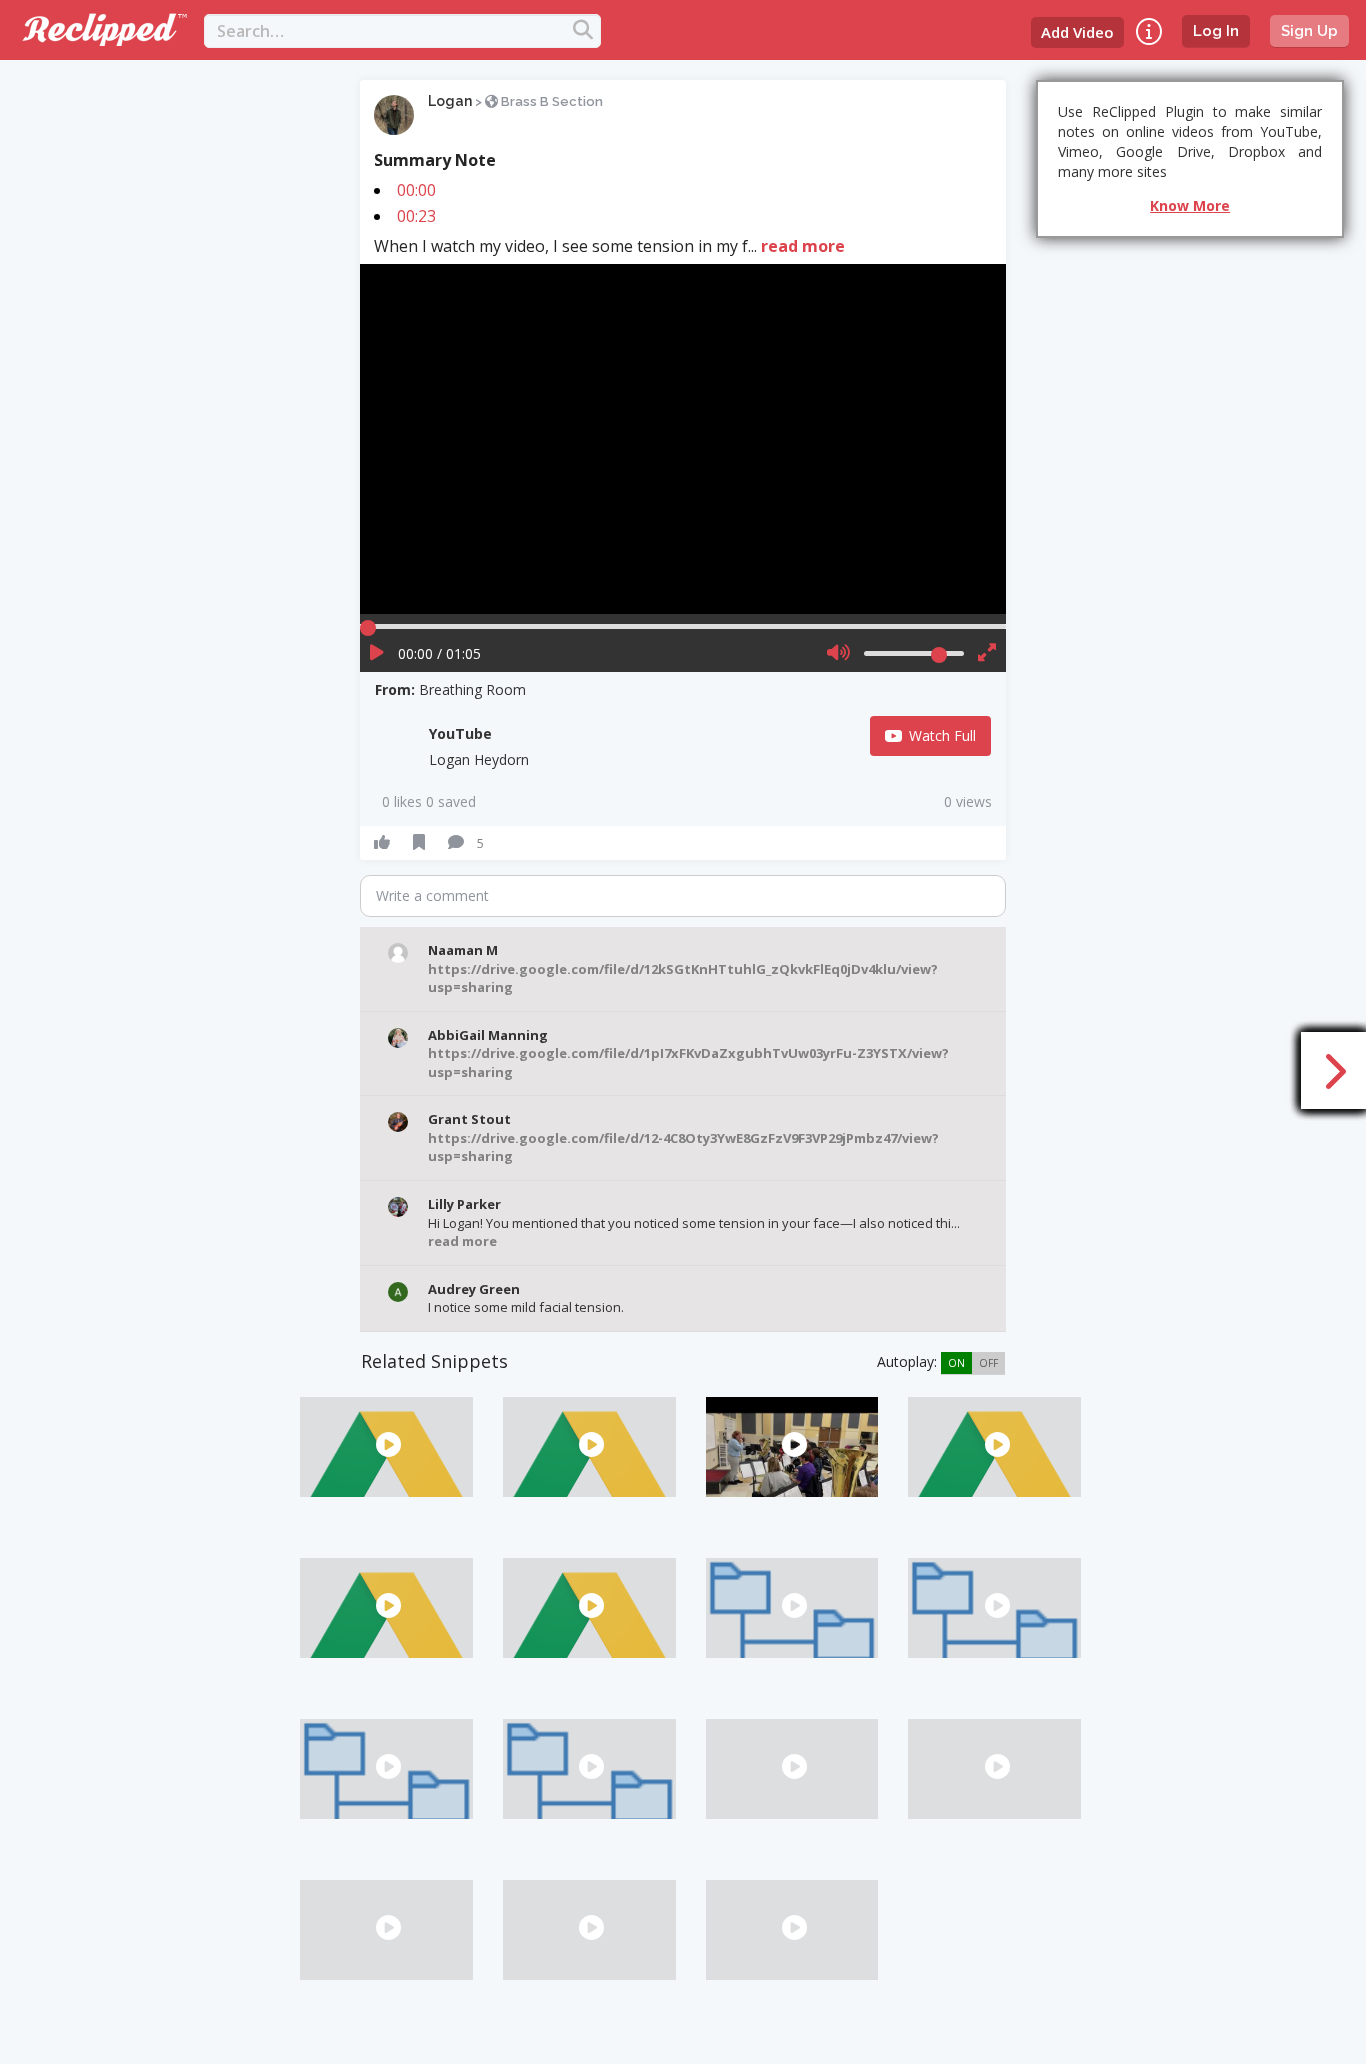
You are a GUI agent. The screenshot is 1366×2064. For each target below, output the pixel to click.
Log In (1216, 31)
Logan (450, 101)
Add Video (1077, 32)
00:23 (416, 216)
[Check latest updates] (1149, 31)
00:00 (416, 190)
